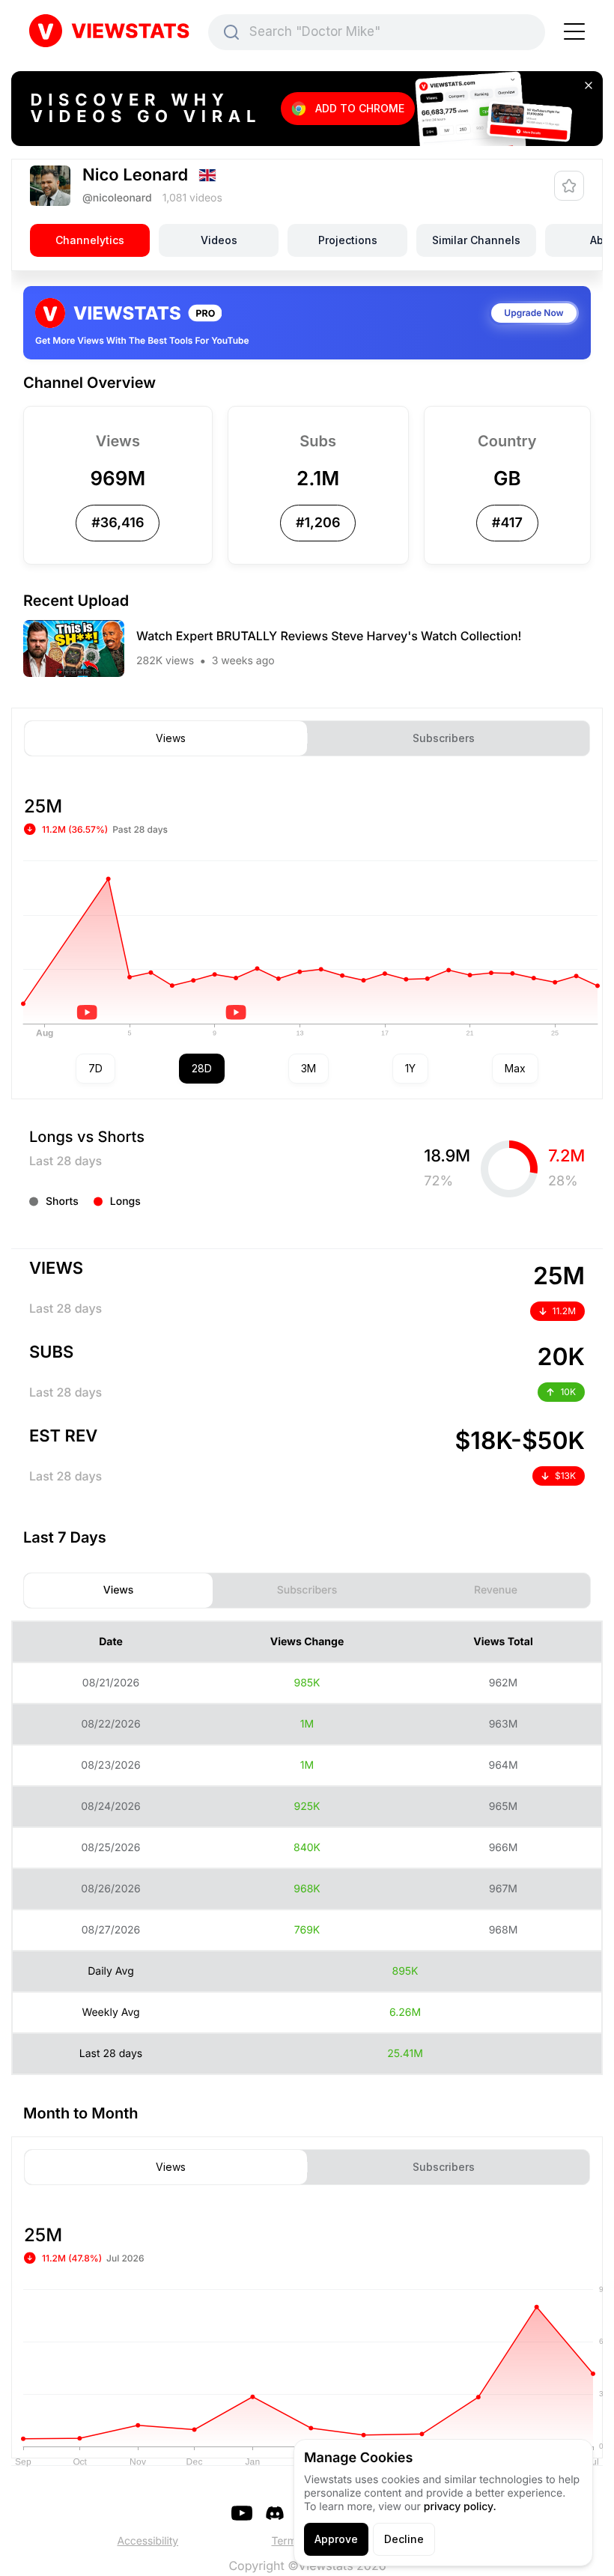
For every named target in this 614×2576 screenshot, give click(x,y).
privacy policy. (460, 2507)
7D (95, 1068)
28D (202, 1068)
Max (515, 1068)
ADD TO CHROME (360, 108)
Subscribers (444, 738)
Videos (219, 240)
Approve (336, 2539)
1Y (410, 1068)
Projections (348, 240)
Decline (404, 2539)
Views (171, 738)
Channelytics (90, 240)
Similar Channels (476, 240)
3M (308, 1068)
